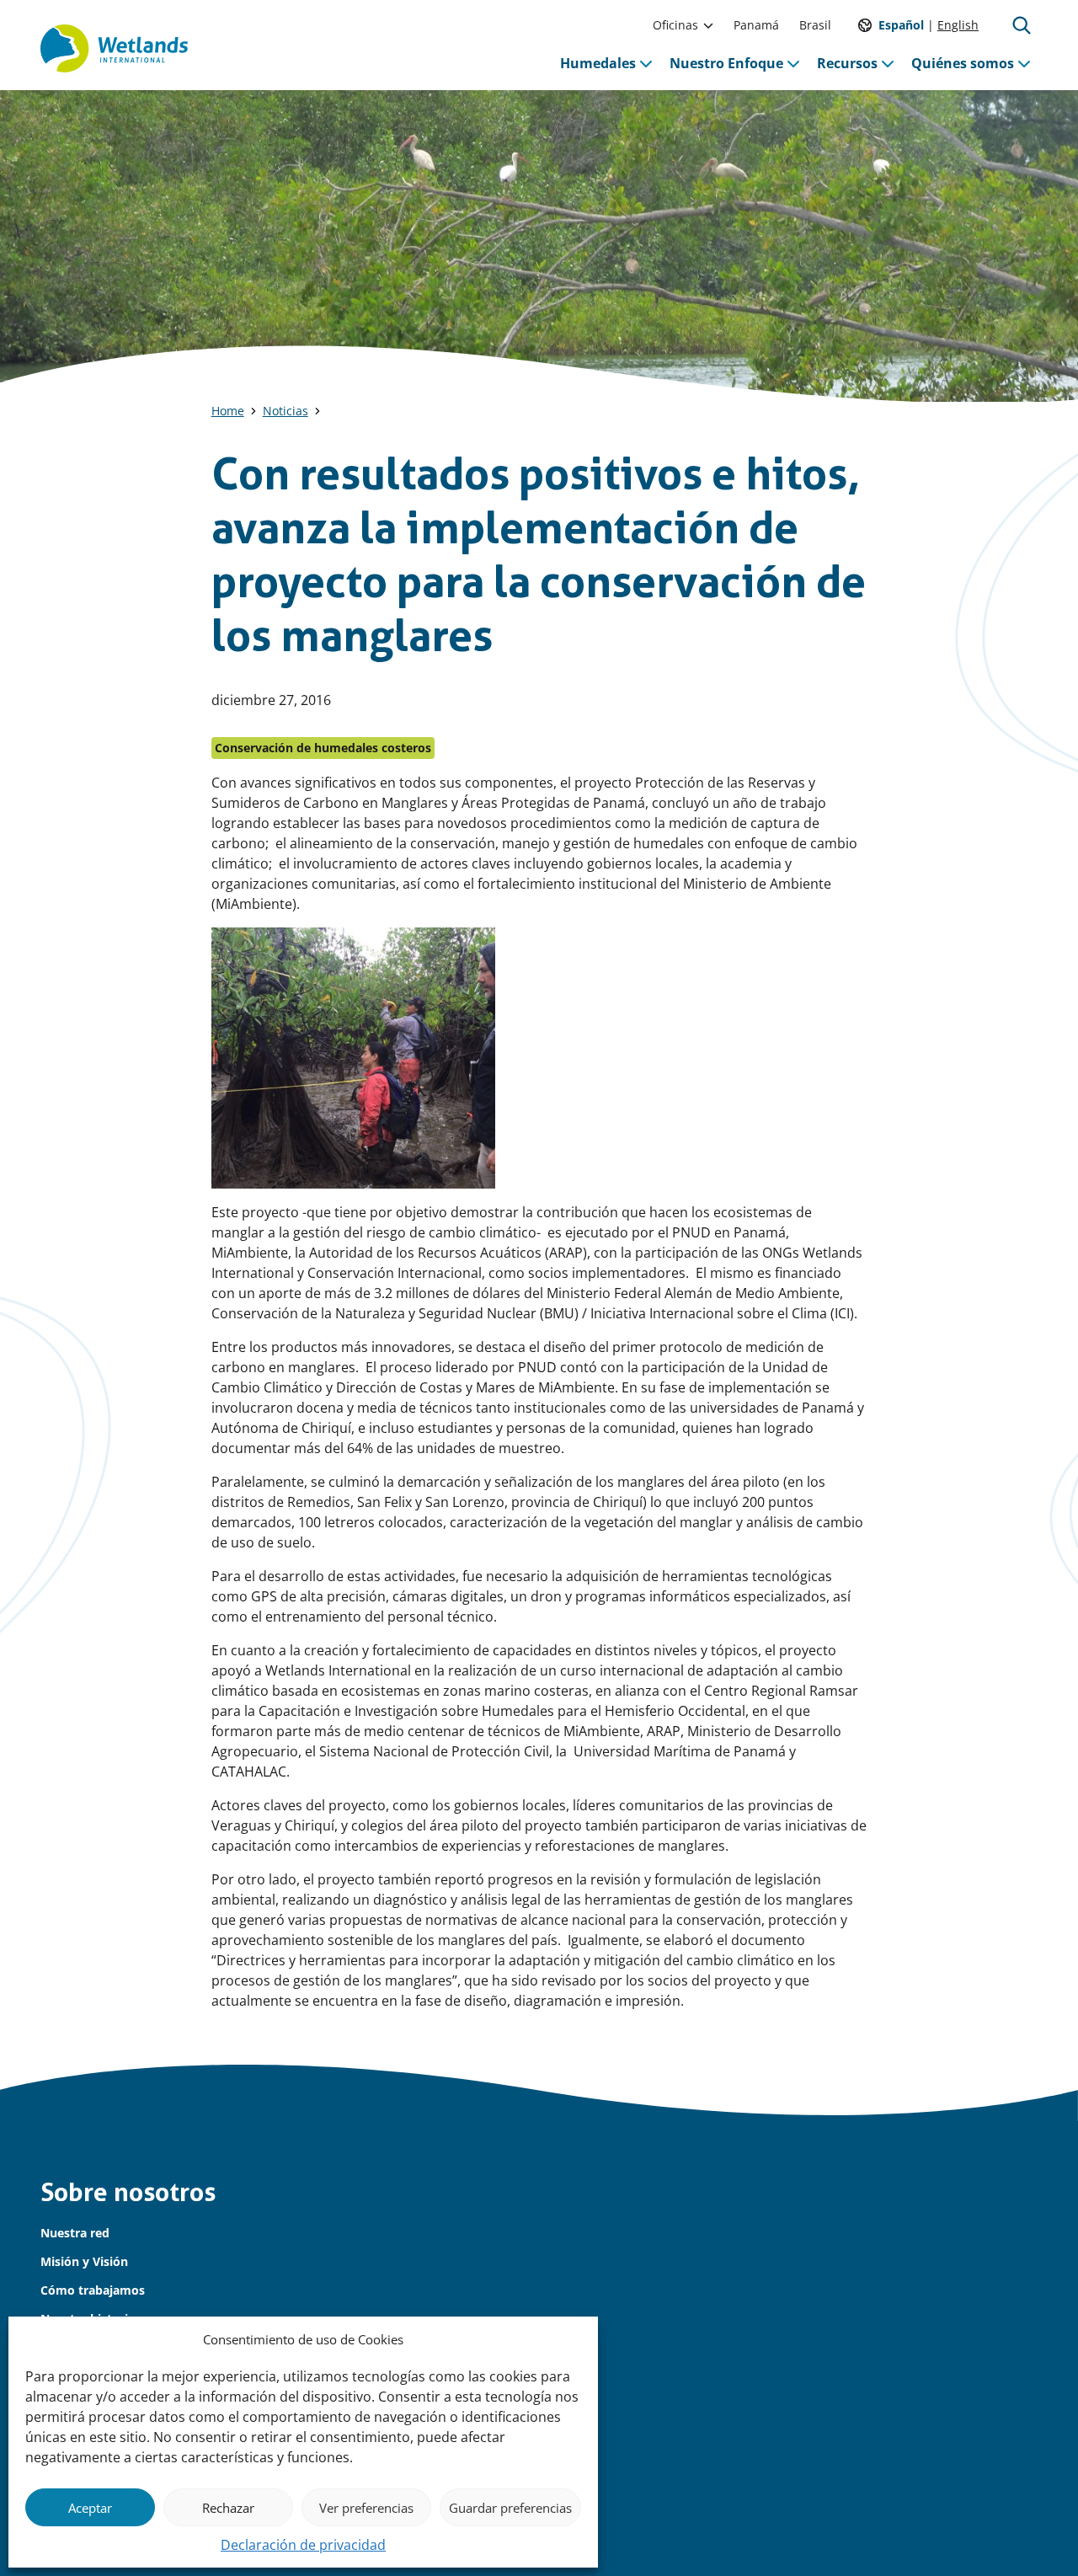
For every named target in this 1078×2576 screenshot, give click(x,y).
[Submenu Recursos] (888, 63)
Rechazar (228, 2508)
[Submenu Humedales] (646, 63)
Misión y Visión (84, 2261)
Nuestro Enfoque (726, 63)
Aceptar (90, 2508)
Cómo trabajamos (93, 2290)
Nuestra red (75, 2233)
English (958, 25)
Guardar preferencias (510, 2508)
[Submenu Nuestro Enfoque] (793, 63)
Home (228, 411)
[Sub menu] (708, 25)
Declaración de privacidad (303, 2545)
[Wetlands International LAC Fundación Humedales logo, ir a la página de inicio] (114, 49)
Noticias (286, 411)
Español (901, 25)
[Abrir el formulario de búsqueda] (1022, 25)
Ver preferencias (366, 2508)
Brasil (815, 25)
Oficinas (675, 25)
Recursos (847, 63)
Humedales (598, 63)
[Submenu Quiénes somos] (1024, 63)
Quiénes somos (963, 63)
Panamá (756, 25)
